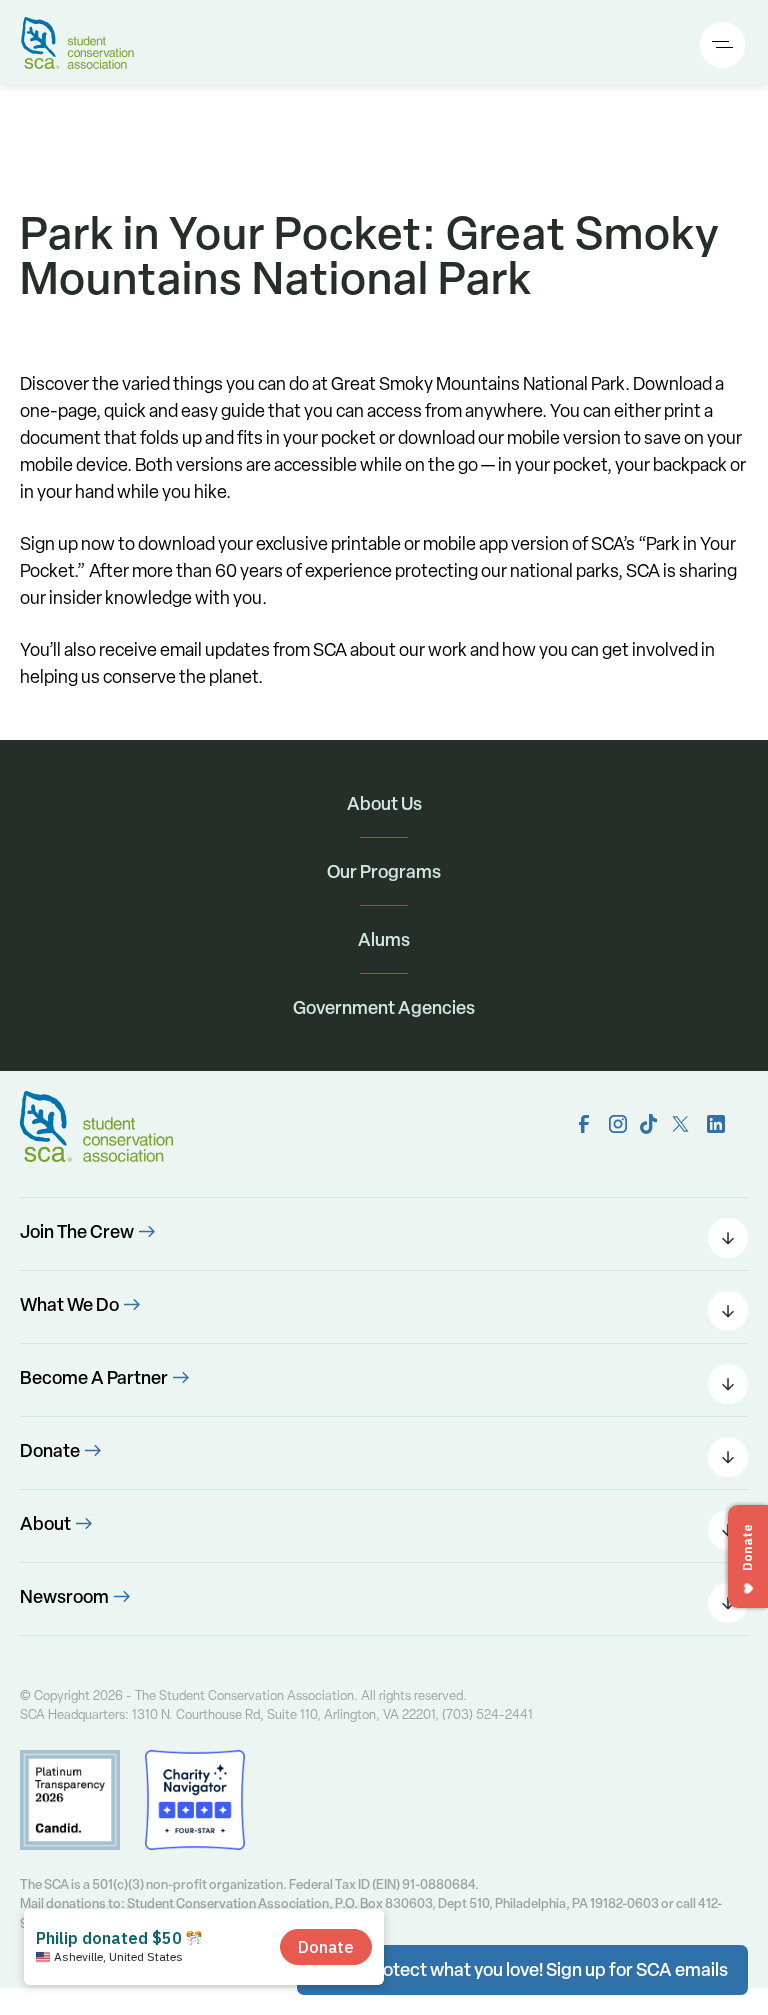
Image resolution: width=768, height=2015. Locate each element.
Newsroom (64, 1596)
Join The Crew (77, 1231)
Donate (50, 1450)
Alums (384, 939)
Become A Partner (94, 1377)
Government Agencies (384, 1007)
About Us (384, 803)
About (45, 1523)
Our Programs (384, 871)
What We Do (69, 1304)
